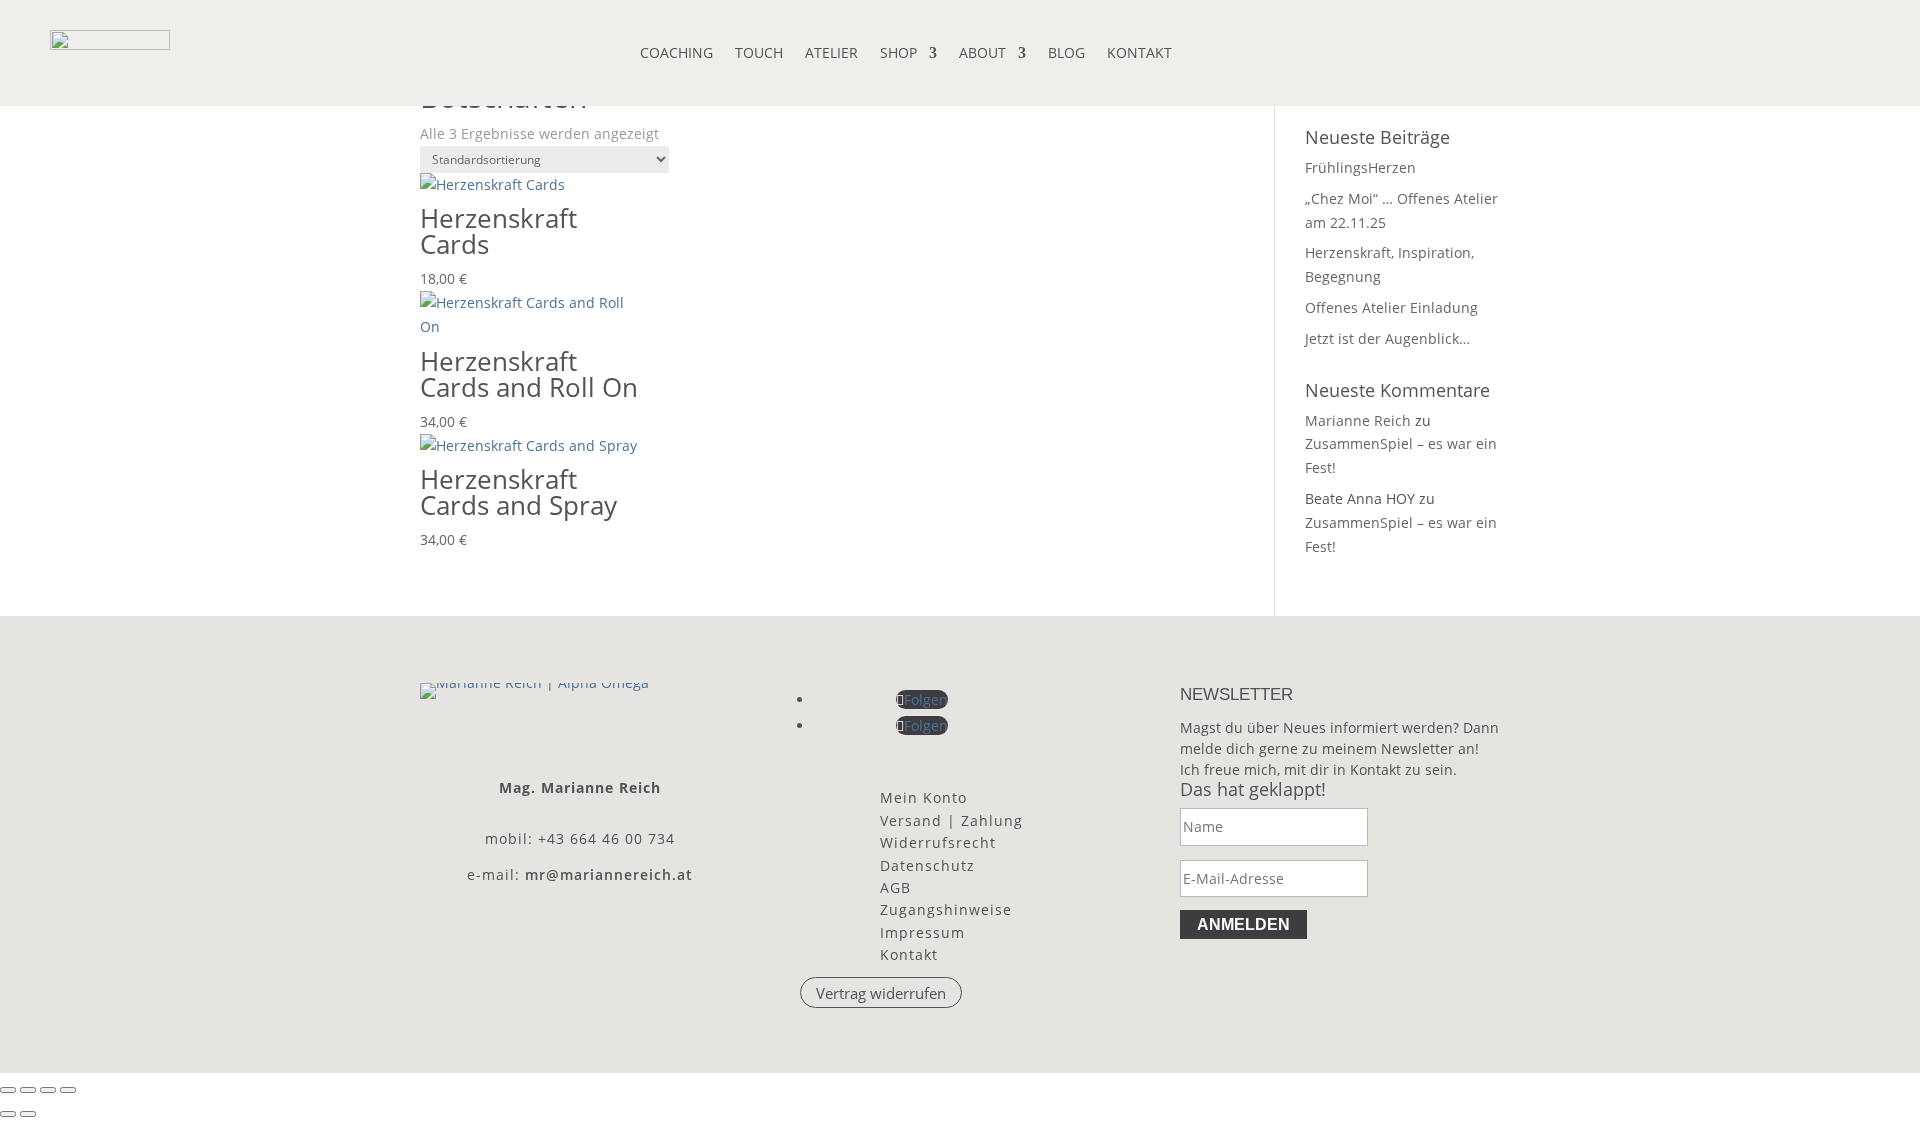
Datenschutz (927, 865)
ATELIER (831, 54)
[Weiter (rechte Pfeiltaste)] (28, 1114)
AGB (895, 887)
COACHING (676, 54)
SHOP (898, 54)
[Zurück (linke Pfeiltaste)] (8, 1114)
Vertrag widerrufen (881, 993)
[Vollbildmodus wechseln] (28, 1090)
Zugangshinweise (946, 909)
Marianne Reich (1358, 420)
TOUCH (759, 54)
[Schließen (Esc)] (68, 1090)
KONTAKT (1139, 54)
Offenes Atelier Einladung (1391, 307)
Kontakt (909, 954)
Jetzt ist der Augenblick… (1387, 338)
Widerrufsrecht (938, 842)
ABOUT (982, 54)
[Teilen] (48, 1090)
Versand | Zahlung (951, 820)
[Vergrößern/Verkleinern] (8, 1090)
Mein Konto (923, 797)
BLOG (1066, 54)
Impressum (922, 932)
